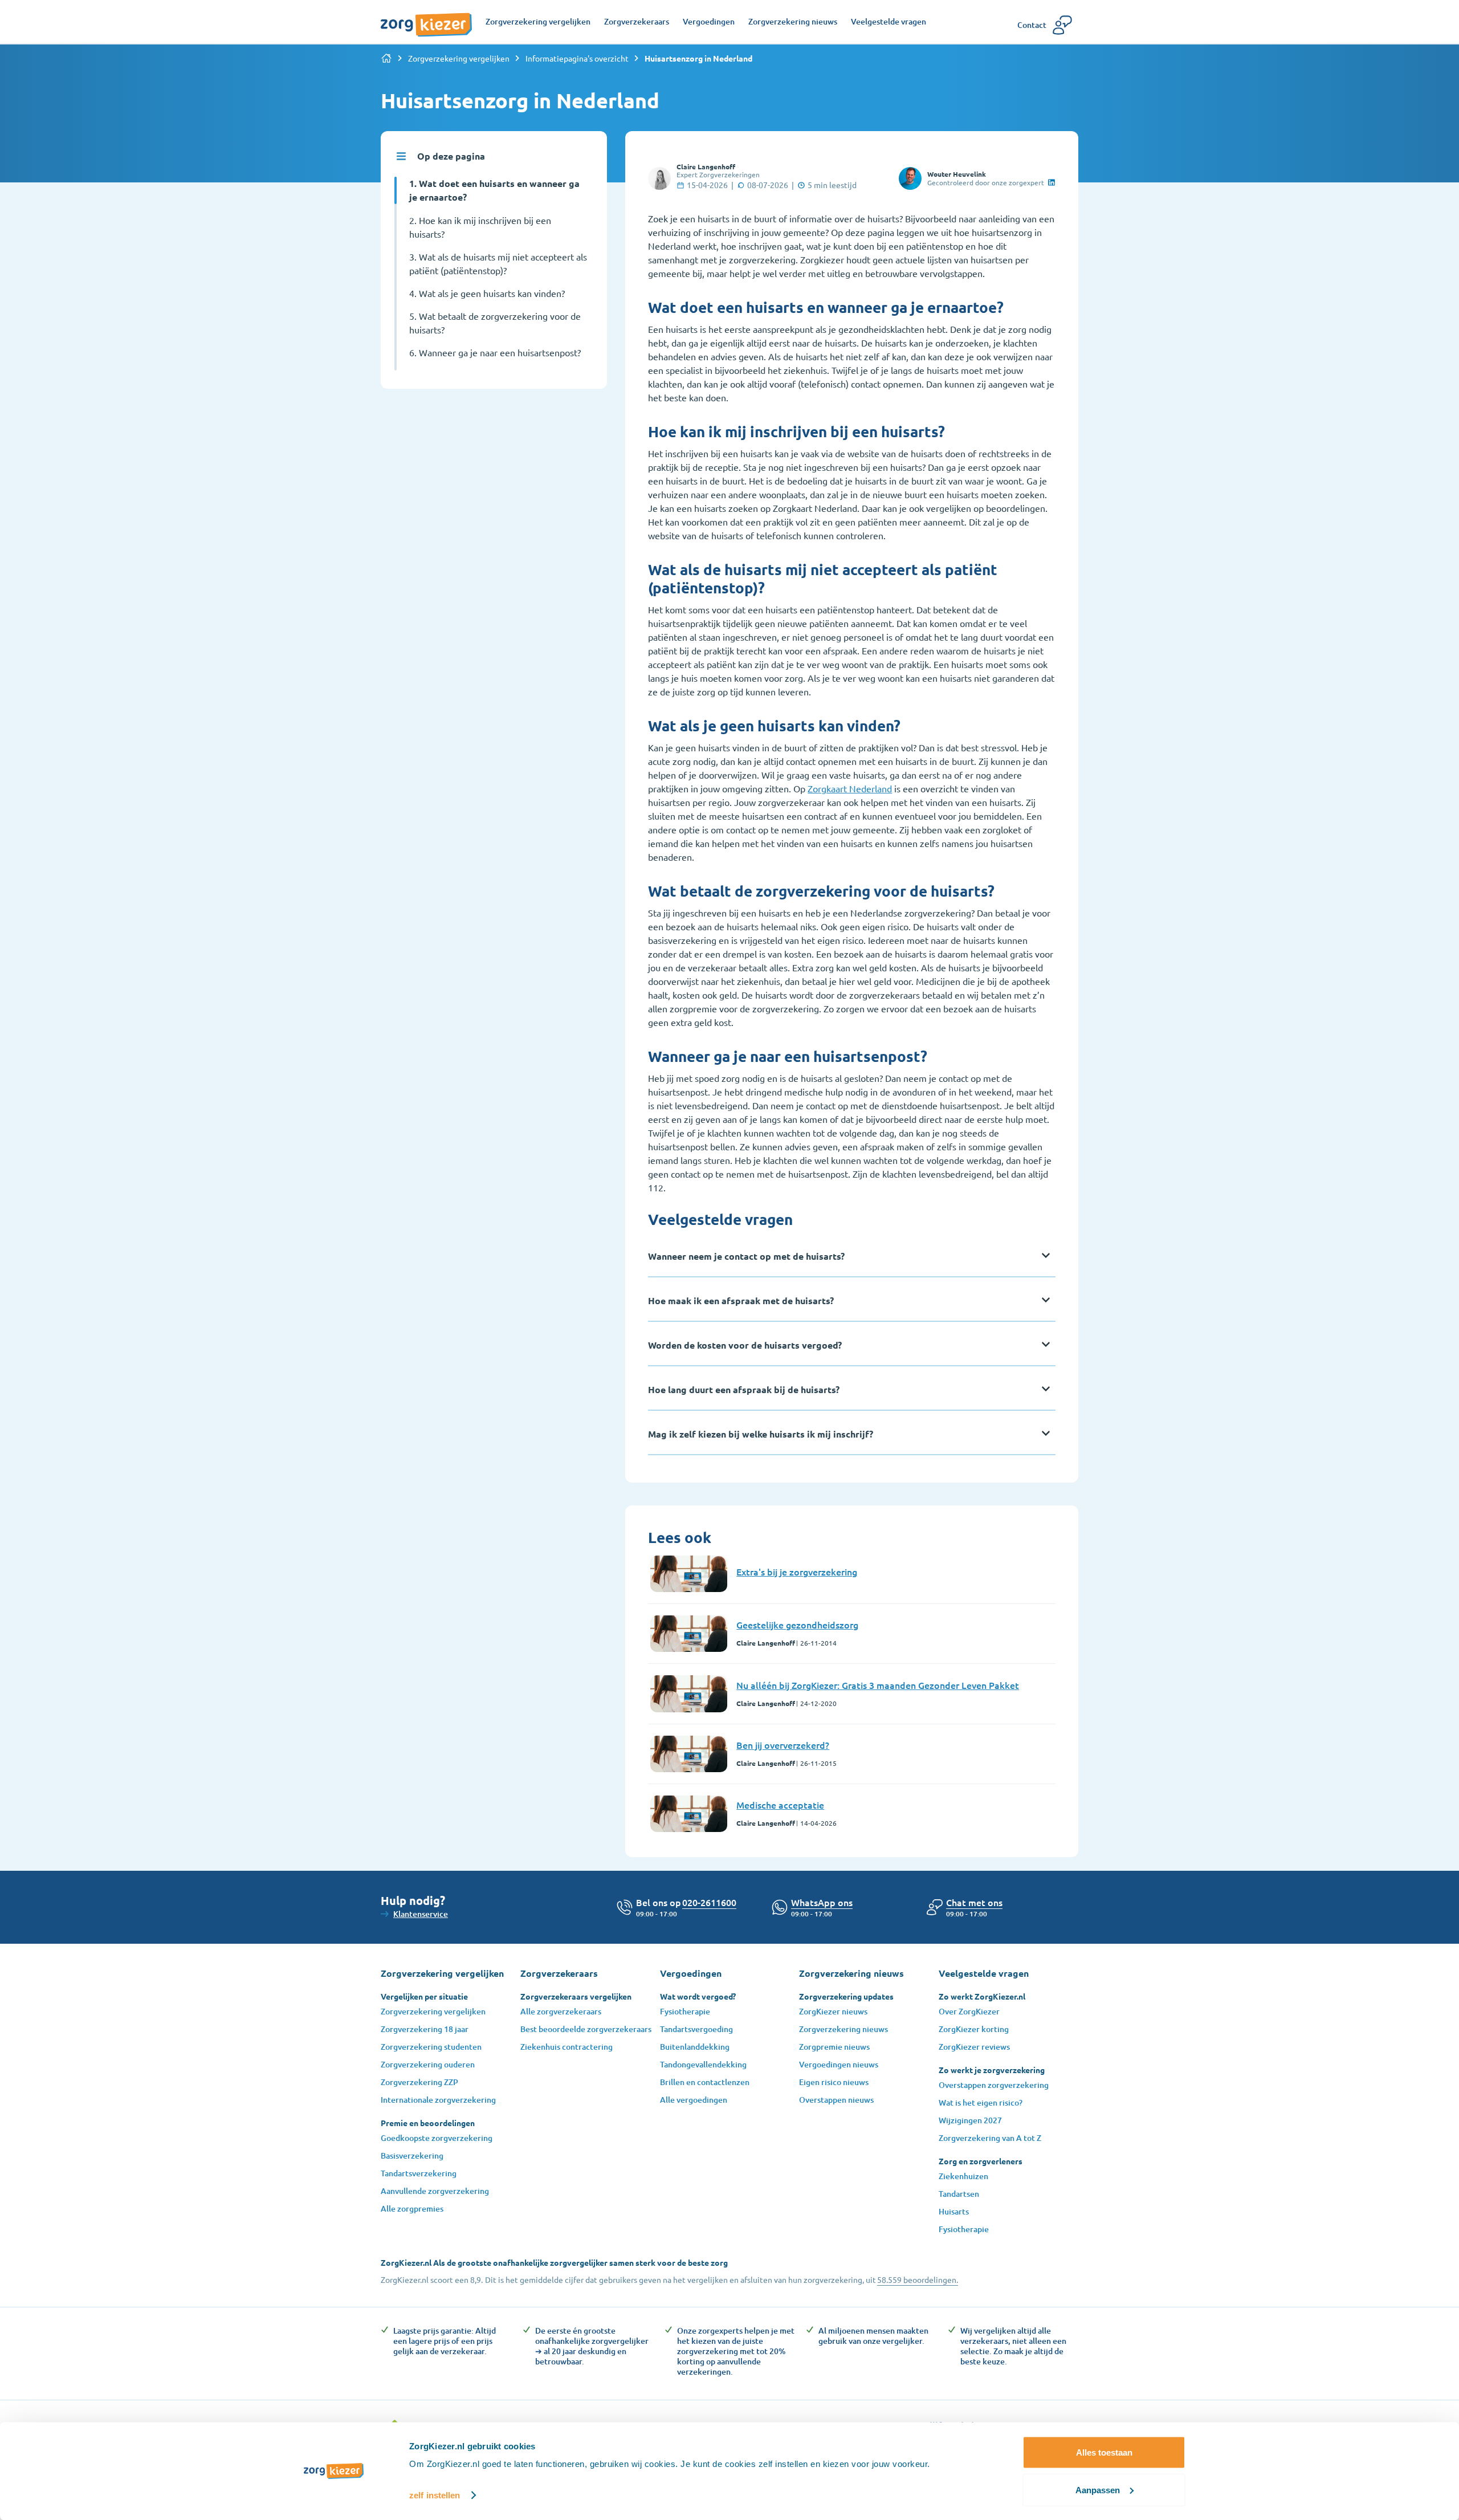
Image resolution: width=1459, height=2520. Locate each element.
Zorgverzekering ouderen (428, 2064)
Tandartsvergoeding (696, 2029)
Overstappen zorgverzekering (994, 2085)
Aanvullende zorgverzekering (435, 2191)
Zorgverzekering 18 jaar (425, 2029)
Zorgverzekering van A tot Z (990, 2138)
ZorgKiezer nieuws (833, 2011)
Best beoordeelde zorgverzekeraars (586, 2029)
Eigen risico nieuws (834, 2082)
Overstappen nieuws (836, 2100)
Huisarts (954, 2211)
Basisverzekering (412, 2155)
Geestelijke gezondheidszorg (797, 1625)
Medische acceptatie (780, 1805)
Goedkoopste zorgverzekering (437, 2138)
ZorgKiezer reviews (974, 2047)
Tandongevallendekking (703, 2064)
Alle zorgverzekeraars (561, 2011)
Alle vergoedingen (694, 2100)
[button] (974, 1902)
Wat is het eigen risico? (981, 2102)
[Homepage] (426, 19)
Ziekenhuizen (963, 2176)
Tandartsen (959, 2194)
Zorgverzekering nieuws (843, 2029)
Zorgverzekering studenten (431, 2047)
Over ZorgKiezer (969, 2011)
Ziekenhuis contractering (567, 2047)
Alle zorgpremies (412, 2208)
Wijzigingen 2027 (970, 2120)
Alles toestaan (1104, 2452)
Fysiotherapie (685, 2011)
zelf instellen (435, 2495)
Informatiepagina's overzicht (577, 58)
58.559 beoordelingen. (918, 2279)
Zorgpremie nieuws (834, 2047)
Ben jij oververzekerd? (783, 1745)
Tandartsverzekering (419, 2173)
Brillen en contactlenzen (705, 2082)
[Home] (386, 58)
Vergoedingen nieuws (839, 2064)
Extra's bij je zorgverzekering (797, 1572)
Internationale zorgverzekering (438, 2100)
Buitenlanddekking (695, 2047)
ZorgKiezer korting (974, 2029)
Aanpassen (1098, 2490)
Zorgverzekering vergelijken (459, 58)
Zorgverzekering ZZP (419, 2082)
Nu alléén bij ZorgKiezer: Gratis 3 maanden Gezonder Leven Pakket (878, 1685)
